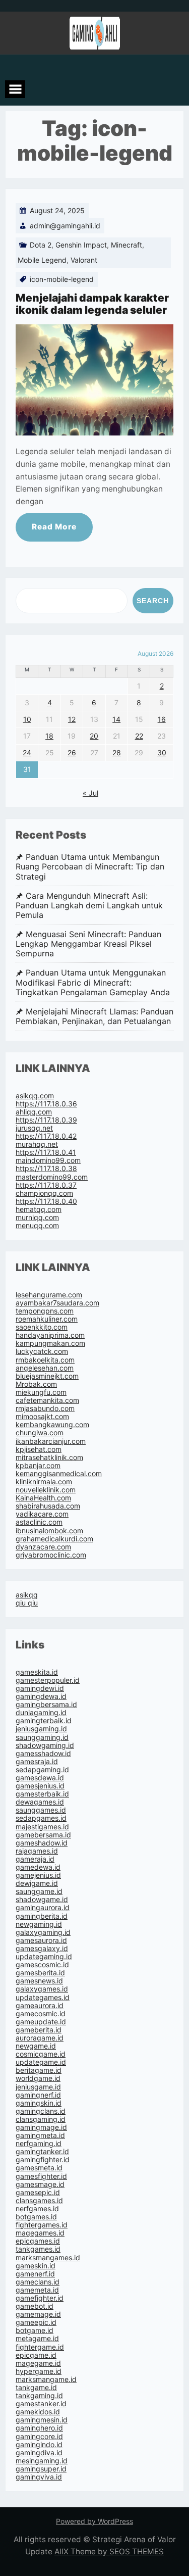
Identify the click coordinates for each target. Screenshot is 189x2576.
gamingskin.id (39, 2103)
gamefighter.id (40, 2298)
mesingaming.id (42, 2461)
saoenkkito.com (42, 1327)
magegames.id (40, 2233)
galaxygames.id (42, 1989)
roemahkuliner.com (47, 1319)
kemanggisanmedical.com (59, 1473)
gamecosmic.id (41, 2013)
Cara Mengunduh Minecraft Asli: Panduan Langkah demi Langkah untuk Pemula (89, 906)
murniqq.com (37, 1217)
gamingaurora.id (43, 1907)
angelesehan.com (45, 1368)
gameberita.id (39, 2030)
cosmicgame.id (41, 2054)
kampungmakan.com (50, 1343)
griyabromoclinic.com (51, 1555)
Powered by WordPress (94, 2521)
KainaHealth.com (43, 1498)
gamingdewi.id (40, 1688)
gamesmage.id (40, 2184)
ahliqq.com (34, 1112)
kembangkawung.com (52, 1424)
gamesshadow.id (43, 1753)
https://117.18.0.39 (46, 1120)
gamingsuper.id (41, 2469)
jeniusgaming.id (41, 1729)
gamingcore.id (39, 2436)
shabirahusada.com (48, 1506)
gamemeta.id (37, 2290)
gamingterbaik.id (44, 1720)
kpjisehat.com (39, 1449)
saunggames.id (41, 1810)
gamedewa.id (38, 1867)
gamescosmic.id (42, 1964)
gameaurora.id (40, 2005)
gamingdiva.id (39, 2452)
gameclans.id (38, 2282)
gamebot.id (35, 2306)
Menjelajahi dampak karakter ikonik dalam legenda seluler (92, 304)
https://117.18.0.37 (46, 1185)
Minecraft (127, 245)
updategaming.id (44, 1956)
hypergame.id (39, 2371)
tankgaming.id (39, 2395)
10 (27, 719)
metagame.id (37, 2338)
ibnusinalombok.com (49, 1530)
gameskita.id (37, 1672)
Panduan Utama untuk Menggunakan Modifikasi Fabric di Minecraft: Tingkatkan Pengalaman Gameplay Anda (93, 982)
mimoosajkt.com (42, 1416)
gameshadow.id (42, 1843)
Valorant (84, 260)
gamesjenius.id (40, 1786)
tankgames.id (38, 2249)
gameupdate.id (41, 2022)
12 (72, 719)
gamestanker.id (41, 2403)
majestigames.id (42, 1827)
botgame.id (35, 2330)
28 (117, 752)
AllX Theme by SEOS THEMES (109, 2551)
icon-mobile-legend (62, 279)
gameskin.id (36, 2266)
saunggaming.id (42, 1737)
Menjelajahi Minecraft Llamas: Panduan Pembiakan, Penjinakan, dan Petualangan (94, 1016)
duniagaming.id (41, 1712)
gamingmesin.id (42, 2420)
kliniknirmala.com (44, 1481)
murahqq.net (37, 1144)
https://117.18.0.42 (46, 1136)
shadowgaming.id (45, 1745)
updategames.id (43, 1997)
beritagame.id (39, 2070)
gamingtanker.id (42, 2151)
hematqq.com (39, 1209)
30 (162, 752)
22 (139, 736)
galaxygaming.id (43, 1932)
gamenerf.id (35, 2274)
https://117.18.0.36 (46, 1104)
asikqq (27, 1595)
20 (94, 736)
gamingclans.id (41, 2111)
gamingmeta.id (40, 2135)
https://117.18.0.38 (46, 1168)
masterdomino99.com (52, 1177)
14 (116, 719)
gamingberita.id (42, 1916)
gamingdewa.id (41, 1696)
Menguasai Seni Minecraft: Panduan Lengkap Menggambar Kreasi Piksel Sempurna (88, 944)
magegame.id (38, 2363)
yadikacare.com (42, 1514)
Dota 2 (41, 245)
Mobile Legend (42, 260)
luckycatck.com (42, 1351)
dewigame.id (37, 1883)
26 (72, 752)
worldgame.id (38, 2078)
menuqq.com (37, 1225)
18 (49, 736)
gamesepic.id (38, 2192)
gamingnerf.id (38, 2095)
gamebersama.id (43, 1835)
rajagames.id (37, 1851)
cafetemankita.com (47, 1400)
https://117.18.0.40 (46, 1201)
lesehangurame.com (49, 1295)
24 (27, 752)
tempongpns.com (45, 1311)
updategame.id (41, 2062)
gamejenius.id (38, 1875)
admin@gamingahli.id (65, 226)
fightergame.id (40, 2347)
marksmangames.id (48, 2257)
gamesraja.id (37, 1761)
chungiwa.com (40, 1432)
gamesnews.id (39, 1981)
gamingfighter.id (43, 2159)
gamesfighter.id (41, 2176)
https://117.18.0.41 (46, 1152)
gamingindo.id (39, 2444)
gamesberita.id (40, 1973)
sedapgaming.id (42, 1769)
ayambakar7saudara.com (57, 1303)
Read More (54, 527)
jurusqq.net (34, 1128)
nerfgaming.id (39, 2143)
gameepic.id (36, 2322)
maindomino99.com (48, 1160)
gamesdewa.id (40, 1778)
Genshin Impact (81, 245)
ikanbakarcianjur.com (51, 1441)
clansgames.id (39, 2200)
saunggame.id (39, 1891)
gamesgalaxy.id (42, 1948)
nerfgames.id (37, 2208)
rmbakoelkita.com (45, 1360)
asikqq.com (35, 1096)
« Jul (90, 793)
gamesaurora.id (41, 1940)
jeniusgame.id (38, 2087)
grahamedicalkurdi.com (54, 1539)
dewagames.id (40, 1802)
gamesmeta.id (39, 2168)
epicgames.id (38, 2241)
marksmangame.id (46, 2379)
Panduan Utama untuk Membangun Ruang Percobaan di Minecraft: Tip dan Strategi (90, 867)
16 (162, 719)
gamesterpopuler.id (48, 1680)
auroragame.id (40, 2038)
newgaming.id (39, 1924)
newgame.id (36, 2046)
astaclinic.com (39, 1522)
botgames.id (36, 2217)
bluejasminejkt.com (47, 1376)
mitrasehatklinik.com (49, 1457)
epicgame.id (36, 2355)
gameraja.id (35, 1859)
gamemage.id (38, 2314)
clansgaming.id (41, 2119)
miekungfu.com (41, 1392)
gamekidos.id (38, 2412)
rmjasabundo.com (45, 1408)
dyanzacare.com (43, 1547)
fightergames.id (42, 2225)
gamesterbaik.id (42, 1794)
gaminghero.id (39, 2428)
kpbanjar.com (38, 1465)
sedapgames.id (41, 1818)
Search (153, 601)
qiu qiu (27, 1603)
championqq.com (44, 1193)
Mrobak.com (36, 1384)
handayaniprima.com (50, 1335)
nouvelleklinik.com (46, 1490)
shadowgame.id (42, 1899)
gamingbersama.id (46, 1704)
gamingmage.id (41, 2127)
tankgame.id (36, 2387)
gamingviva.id (39, 2477)
